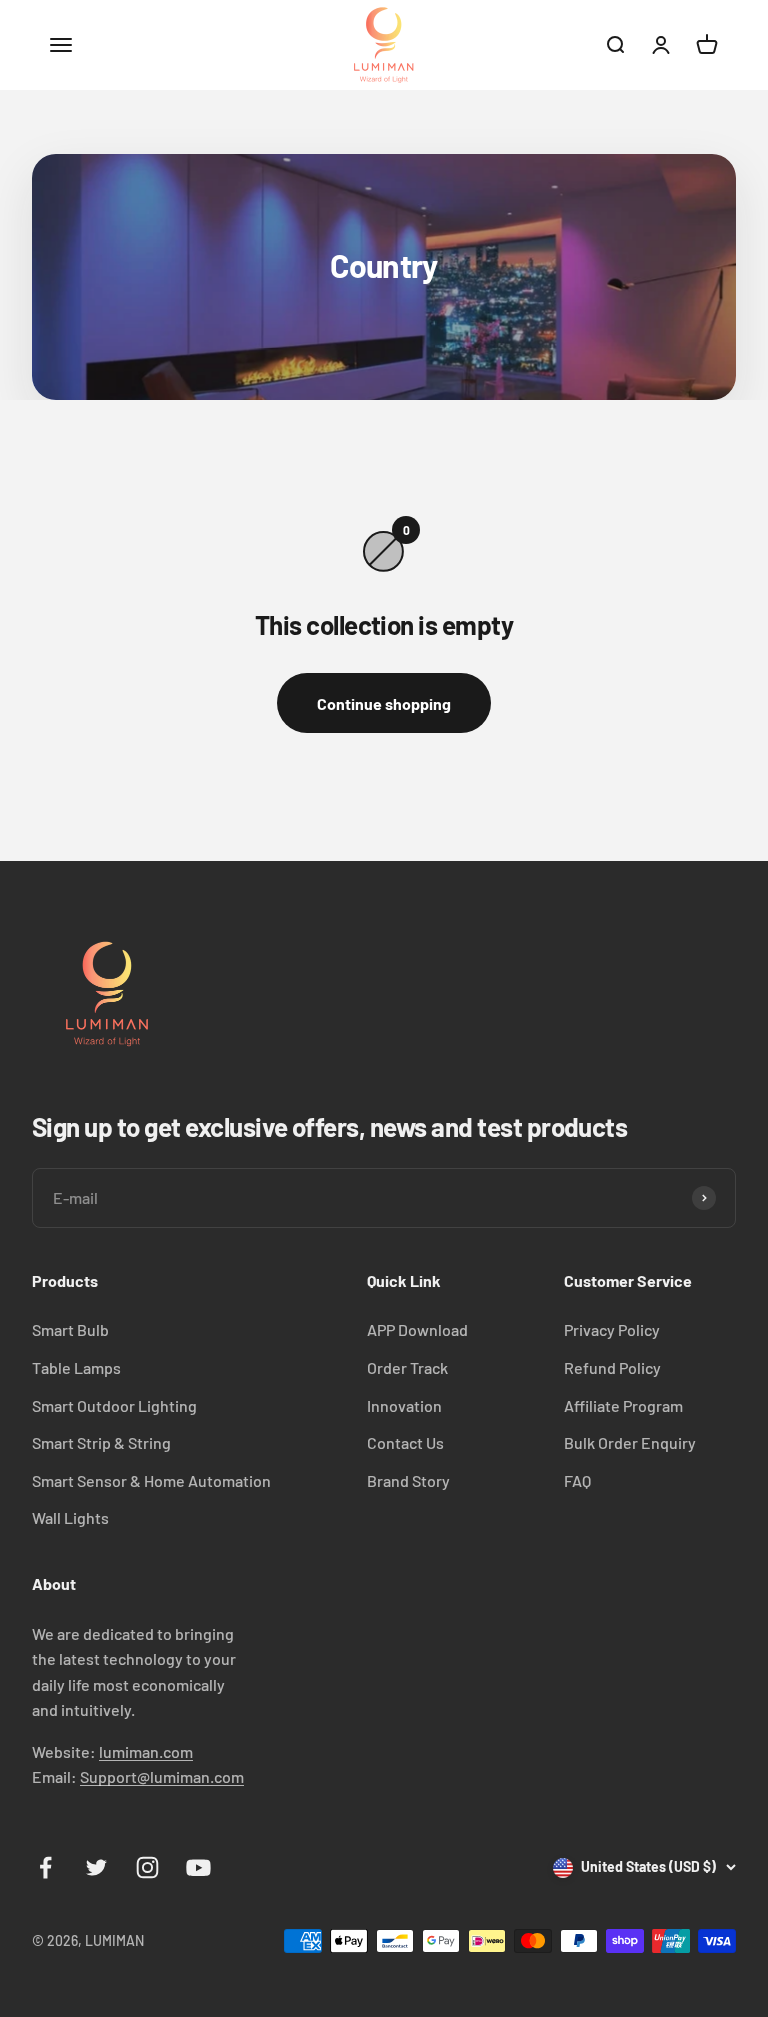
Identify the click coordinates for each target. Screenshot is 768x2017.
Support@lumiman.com (162, 1776)
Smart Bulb (70, 1329)
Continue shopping (384, 703)
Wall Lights (70, 1517)
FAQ (577, 1480)
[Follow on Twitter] (96, 1867)
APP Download (417, 1329)
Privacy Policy (612, 1329)
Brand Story (408, 1480)
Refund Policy (612, 1367)
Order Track (407, 1367)
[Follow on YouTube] (198, 1867)
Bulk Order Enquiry (630, 1442)
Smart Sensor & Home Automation (151, 1480)
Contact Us (405, 1442)
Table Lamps (76, 1367)
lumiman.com (146, 1751)
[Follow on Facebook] (45, 1867)
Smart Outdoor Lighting (114, 1405)
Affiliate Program (623, 1405)
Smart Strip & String (101, 1442)
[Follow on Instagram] (147, 1867)
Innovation (404, 1405)
